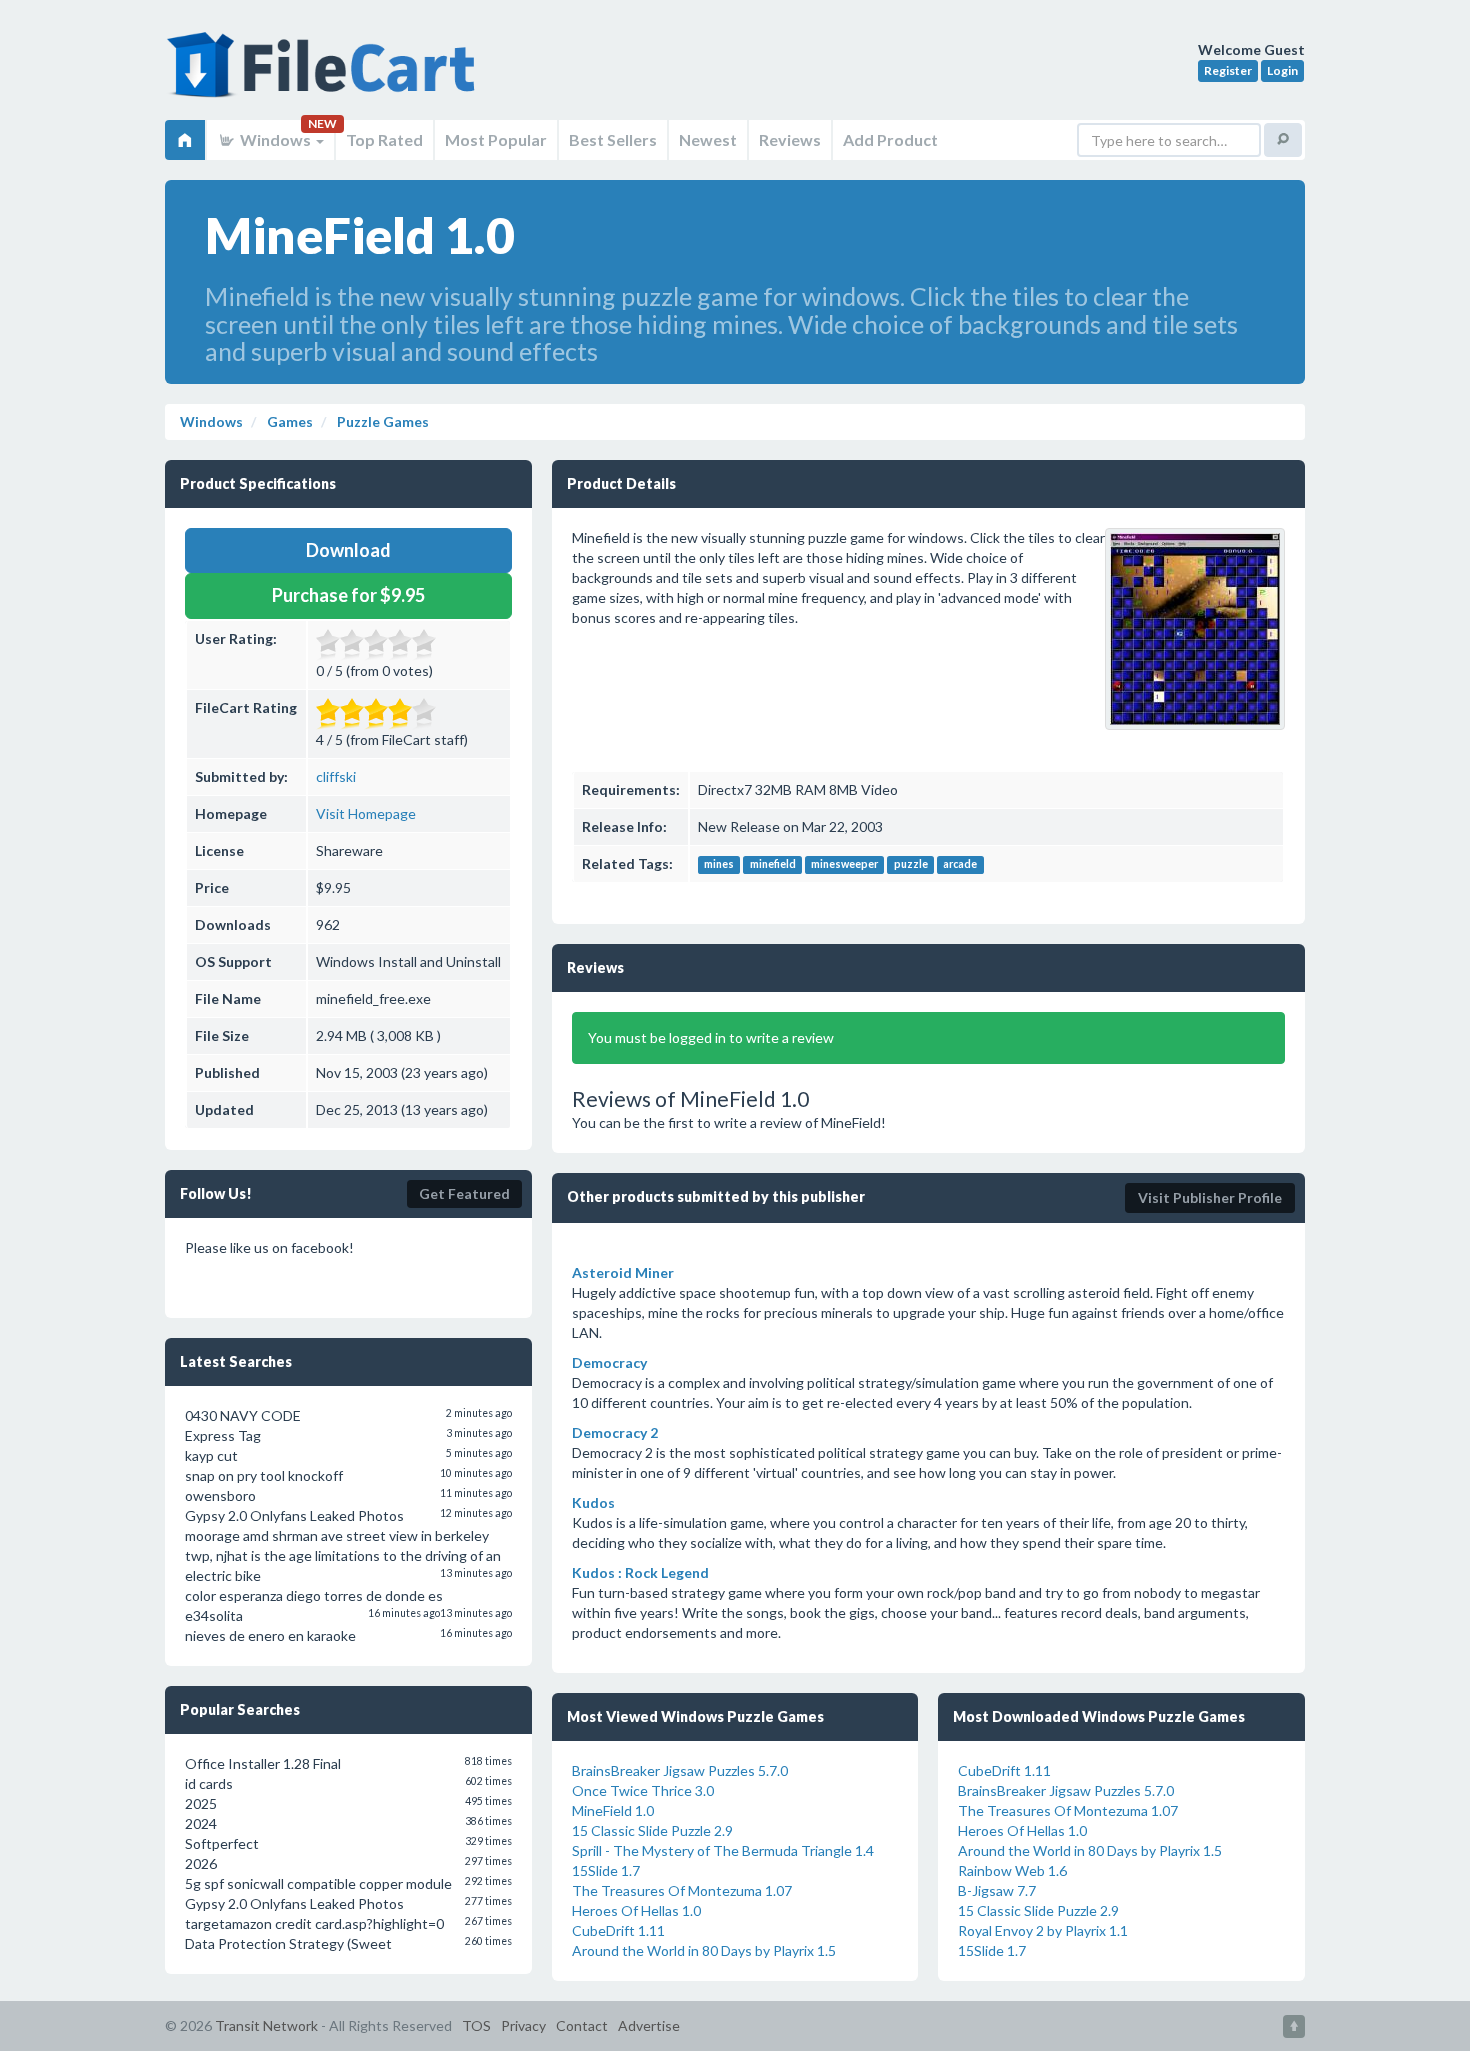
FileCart (325, 75)
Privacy (523, 2025)
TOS (476, 2025)
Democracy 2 (615, 1432)
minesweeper (844, 865)
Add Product (890, 139)
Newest (708, 139)
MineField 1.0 (613, 1810)
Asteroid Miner (623, 1272)
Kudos (593, 1502)
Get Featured (464, 1193)
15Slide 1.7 (606, 1870)
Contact (582, 2025)
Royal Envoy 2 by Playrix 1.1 (1043, 1930)
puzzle (911, 865)
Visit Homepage (366, 813)
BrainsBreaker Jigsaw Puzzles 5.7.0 (680, 1770)
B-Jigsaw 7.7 (997, 1890)
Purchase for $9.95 (348, 595)
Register (1228, 70)
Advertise (649, 2025)
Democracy (609, 1362)
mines (719, 865)
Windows (275, 139)
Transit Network (266, 2025)
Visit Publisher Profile (1210, 1197)
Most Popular (496, 139)
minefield (773, 865)
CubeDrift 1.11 (618, 1930)
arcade (960, 865)
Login (1282, 70)
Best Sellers (613, 139)
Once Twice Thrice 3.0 (643, 1790)
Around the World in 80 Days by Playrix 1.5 (704, 1950)
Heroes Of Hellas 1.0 (636, 1910)
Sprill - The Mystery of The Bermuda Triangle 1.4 (723, 1850)
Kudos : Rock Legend (640, 1572)
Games (288, 421)
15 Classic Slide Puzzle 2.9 (652, 1830)
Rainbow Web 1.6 (1012, 1870)
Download (348, 550)
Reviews (790, 139)
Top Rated (384, 139)
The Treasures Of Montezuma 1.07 (682, 1890)
